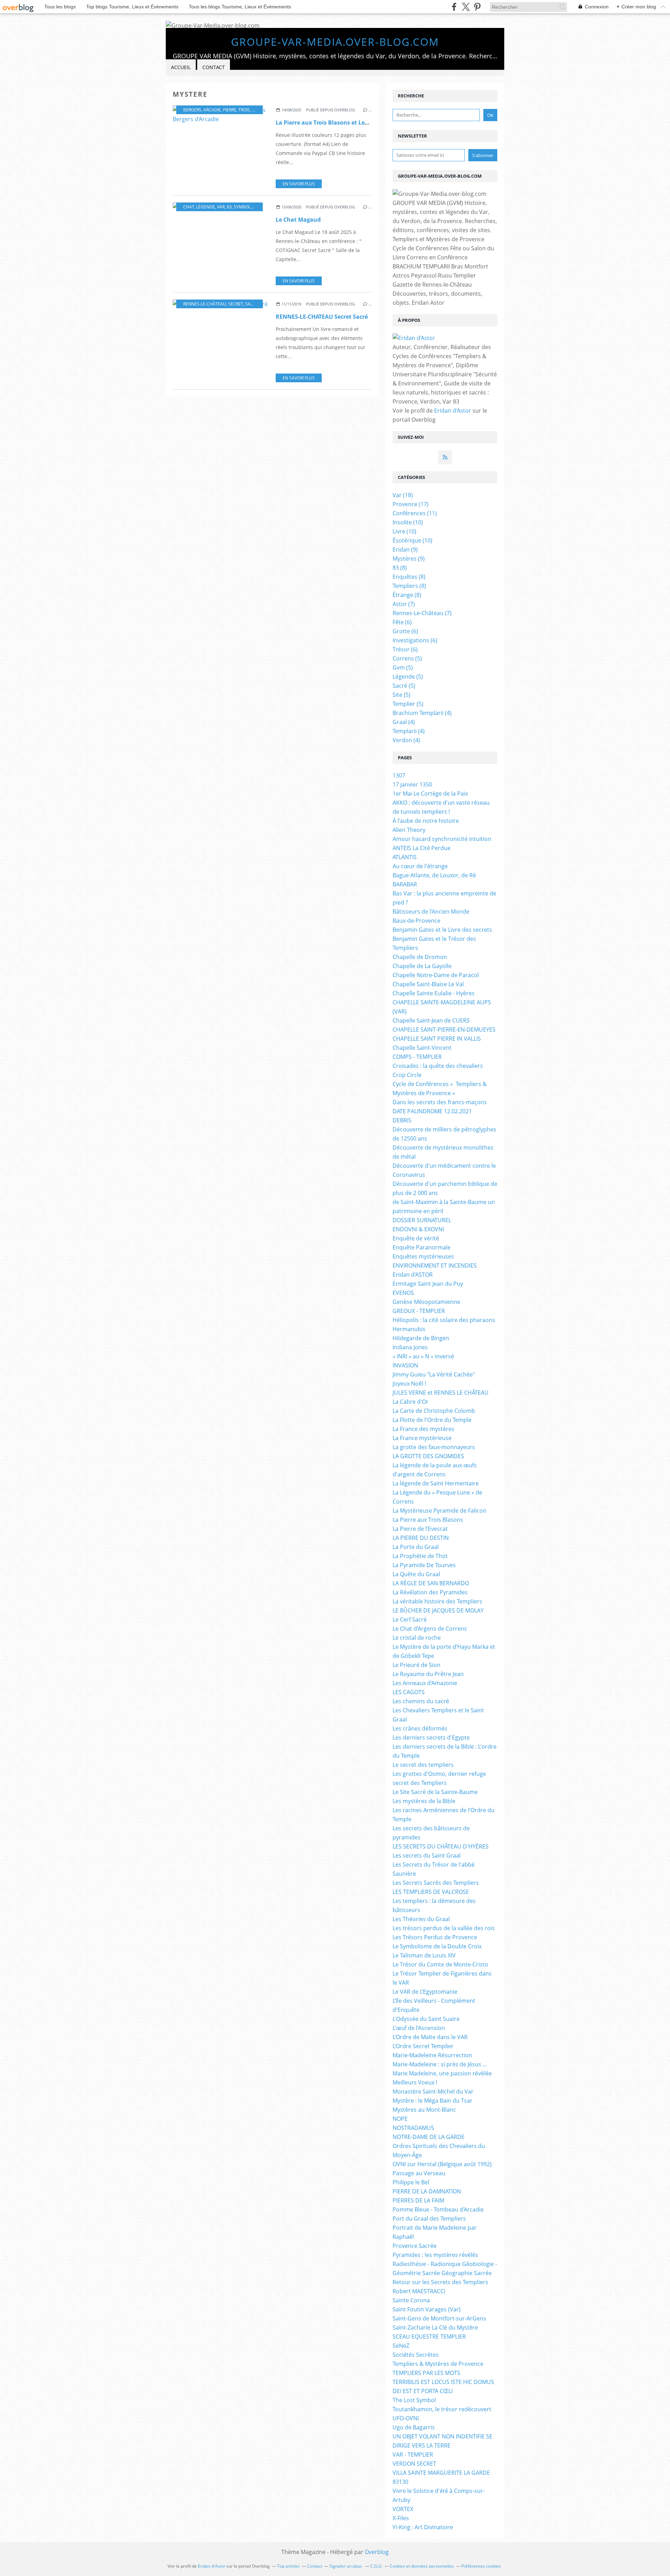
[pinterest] (477, 7)
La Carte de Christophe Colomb (434, 1411)
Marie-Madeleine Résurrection (432, 2055)
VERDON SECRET (414, 2464)
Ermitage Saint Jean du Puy (428, 1284)
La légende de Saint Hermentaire (436, 1483)
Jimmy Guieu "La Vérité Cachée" (434, 1374)
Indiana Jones (410, 1347)
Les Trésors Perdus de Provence (435, 1937)
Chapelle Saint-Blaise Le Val (428, 984)
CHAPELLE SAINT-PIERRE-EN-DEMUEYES (444, 1029)
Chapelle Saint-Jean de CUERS (431, 1020)
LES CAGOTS (409, 1692)
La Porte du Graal (416, 1547)
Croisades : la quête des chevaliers (438, 1066)
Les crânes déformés (420, 1728)
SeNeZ (401, 2346)
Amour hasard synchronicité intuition (442, 839)
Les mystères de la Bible (424, 1801)
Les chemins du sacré (421, 1701)
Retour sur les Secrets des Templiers (440, 2282)
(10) (408, 522)
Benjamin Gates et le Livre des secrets (442, 930)
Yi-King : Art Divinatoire (423, 2527)
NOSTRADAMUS (413, 2128)
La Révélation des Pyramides (430, 1592)
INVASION (405, 1365)
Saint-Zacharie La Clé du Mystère (435, 2327)
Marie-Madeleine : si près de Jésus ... (440, 2064)
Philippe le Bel (411, 2182)
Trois (244, 110)
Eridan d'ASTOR (413, 1275)
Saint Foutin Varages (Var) (427, 2309)
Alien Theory (409, 830)
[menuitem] (181, 68)
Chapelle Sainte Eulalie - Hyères (434, 993)
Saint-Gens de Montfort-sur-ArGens (439, 2318)
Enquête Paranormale (422, 1247)
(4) (422, 713)
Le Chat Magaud (298, 220)
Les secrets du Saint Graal (427, 1855)
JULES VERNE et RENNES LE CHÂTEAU (441, 1393)
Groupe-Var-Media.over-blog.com (335, 42)
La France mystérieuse (422, 1438)
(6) (402, 622)
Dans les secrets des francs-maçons (440, 1102)
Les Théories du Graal (421, 1919)
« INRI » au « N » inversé (423, 1356)
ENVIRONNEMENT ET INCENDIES (435, 1265)
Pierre (230, 110)
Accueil (181, 67)
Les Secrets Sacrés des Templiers (436, 1883)
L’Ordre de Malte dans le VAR (430, 2037)
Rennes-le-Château (205, 304)
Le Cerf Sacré (410, 1619)
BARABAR (405, 884)
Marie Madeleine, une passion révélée (442, 2073)
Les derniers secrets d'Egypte (431, 1737)
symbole (243, 207)
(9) (405, 549)
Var (221, 207)
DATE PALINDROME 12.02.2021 (432, 1111)
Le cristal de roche (417, 1638)
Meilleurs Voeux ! (415, 2082)
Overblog (377, 2552)
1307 (399, 775)
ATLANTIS (405, 857)
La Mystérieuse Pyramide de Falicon (440, 1511)
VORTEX (403, 2509)
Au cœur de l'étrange (420, 866)
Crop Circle (407, 1075)
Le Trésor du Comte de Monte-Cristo (440, 1964)
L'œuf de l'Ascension (419, 2028)
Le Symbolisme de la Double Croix (437, 1946)
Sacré (252, 304)
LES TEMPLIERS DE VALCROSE (431, 1892)
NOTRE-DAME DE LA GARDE (429, 2137)
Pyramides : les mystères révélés (435, 2255)
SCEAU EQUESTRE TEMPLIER (429, 2337)
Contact (214, 67)
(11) (415, 513)
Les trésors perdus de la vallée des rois (444, 1928)
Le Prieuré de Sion (416, 1665)
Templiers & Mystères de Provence (438, 2364)
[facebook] (454, 7)
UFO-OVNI (406, 2418)
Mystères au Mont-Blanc (424, 2110)
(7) (404, 604)
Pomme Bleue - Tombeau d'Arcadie (438, 2209)
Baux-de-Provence (416, 921)
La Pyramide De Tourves (424, 1565)
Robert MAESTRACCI (419, 2291)
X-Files (401, 2518)
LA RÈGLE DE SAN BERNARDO (431, 1583)
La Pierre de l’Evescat (420, 1529)
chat (189, 207)
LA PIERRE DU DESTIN (421, 1538)
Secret (236, 304)
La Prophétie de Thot (420, 1556)
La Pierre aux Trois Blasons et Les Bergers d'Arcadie (346, 123)
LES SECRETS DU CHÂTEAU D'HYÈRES (441, 1846)
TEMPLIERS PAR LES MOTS (426, 2373)
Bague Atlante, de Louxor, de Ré (434, 875)
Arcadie (212, 110)
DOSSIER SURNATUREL (422, 1220)
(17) (411, 504)
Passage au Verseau (419, 2173)
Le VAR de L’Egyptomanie (425, 1992)
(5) (407, 658)
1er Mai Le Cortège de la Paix (430, 794)
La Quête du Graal (416, 1574)
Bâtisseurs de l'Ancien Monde (431, 911)
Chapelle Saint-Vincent (422, 1048)
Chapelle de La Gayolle (422, 966)
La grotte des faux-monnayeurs (434, 1447)
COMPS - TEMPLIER (417, 1057)
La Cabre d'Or (411, 1402)
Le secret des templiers (423, 1765)
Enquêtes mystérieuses (423, 1256)
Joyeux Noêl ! (409, 1383)
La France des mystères (423, 1429)
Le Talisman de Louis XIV (424, 1955)
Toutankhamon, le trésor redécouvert (442, 2409)
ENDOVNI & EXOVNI (418, 1229)
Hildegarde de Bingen (421, 1338)
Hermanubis (409, 1329)
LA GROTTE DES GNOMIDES (428, 1456)
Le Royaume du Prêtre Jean (428, 1674)
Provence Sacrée (415, 2246)
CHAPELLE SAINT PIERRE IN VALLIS (437, 1039)
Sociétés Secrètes (416, 2355)
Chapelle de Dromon (420, 957)
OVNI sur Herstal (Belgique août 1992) (442, 2164)
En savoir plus (299, 184)
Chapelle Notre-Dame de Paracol (436, 975)
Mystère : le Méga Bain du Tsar (433, 2101)
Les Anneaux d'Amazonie (425, 1683)
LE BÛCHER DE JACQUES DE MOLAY (438, 1610)
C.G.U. (376, 2566)
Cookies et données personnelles (422, 2566)
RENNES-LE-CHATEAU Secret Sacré (322, 317)
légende (206, 207)
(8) (400, 568)
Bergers (192, 110)
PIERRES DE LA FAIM (418, 2200)
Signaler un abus (346, 2566)
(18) (403, 495)
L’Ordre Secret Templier (423, 2046)
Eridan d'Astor (453, 411)
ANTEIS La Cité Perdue (422, 848)
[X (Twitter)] (466, 7)
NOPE (400, 2119)
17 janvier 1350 (412, 784)
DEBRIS (402, 1120)
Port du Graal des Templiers (429, 2219)
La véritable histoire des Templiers (437, 1601)
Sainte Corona (411, 2300)
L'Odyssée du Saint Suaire (426, 2019)
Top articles (288, 2566)
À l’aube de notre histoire (426, 821)
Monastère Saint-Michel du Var (433, 2091)
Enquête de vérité (416, 1238)
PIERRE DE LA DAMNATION (427, 2191)
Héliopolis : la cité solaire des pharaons (444, 1320)
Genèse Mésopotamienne (426, 1302)
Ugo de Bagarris (414, 2427)
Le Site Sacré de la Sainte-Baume (435, 1792)
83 (229, 207)
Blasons (261, 110)
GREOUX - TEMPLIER (419, 1311)
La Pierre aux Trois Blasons (428, 1520)
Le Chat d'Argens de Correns (430, 1629)
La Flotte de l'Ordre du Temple (432, 1420)
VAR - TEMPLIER (413, 2455)
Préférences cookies (481, 2566)
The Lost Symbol (414, 2400)
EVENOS (403, 1293)
